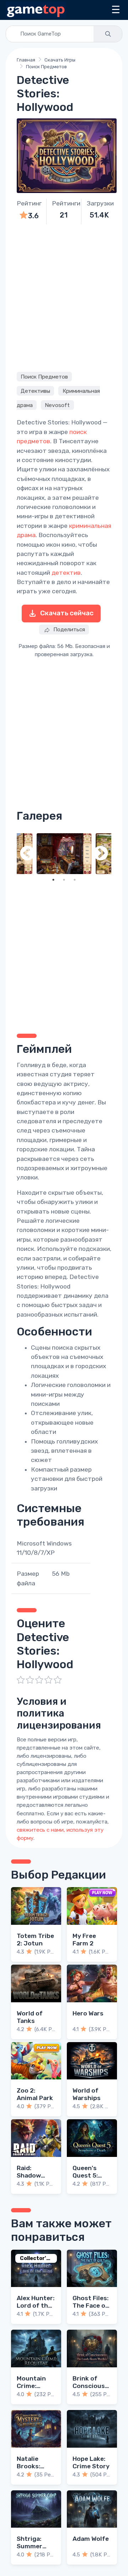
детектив (66, 573)
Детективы (35, 391)
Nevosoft (57, 405)
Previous (27, 854)
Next (101, 854)
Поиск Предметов (46, 67)
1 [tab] (53, 880)
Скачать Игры (60, 60)
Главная (26, 60)
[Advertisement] (64, 297)
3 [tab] (75, 880)
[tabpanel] (64, 854)
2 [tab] (64, 880)
